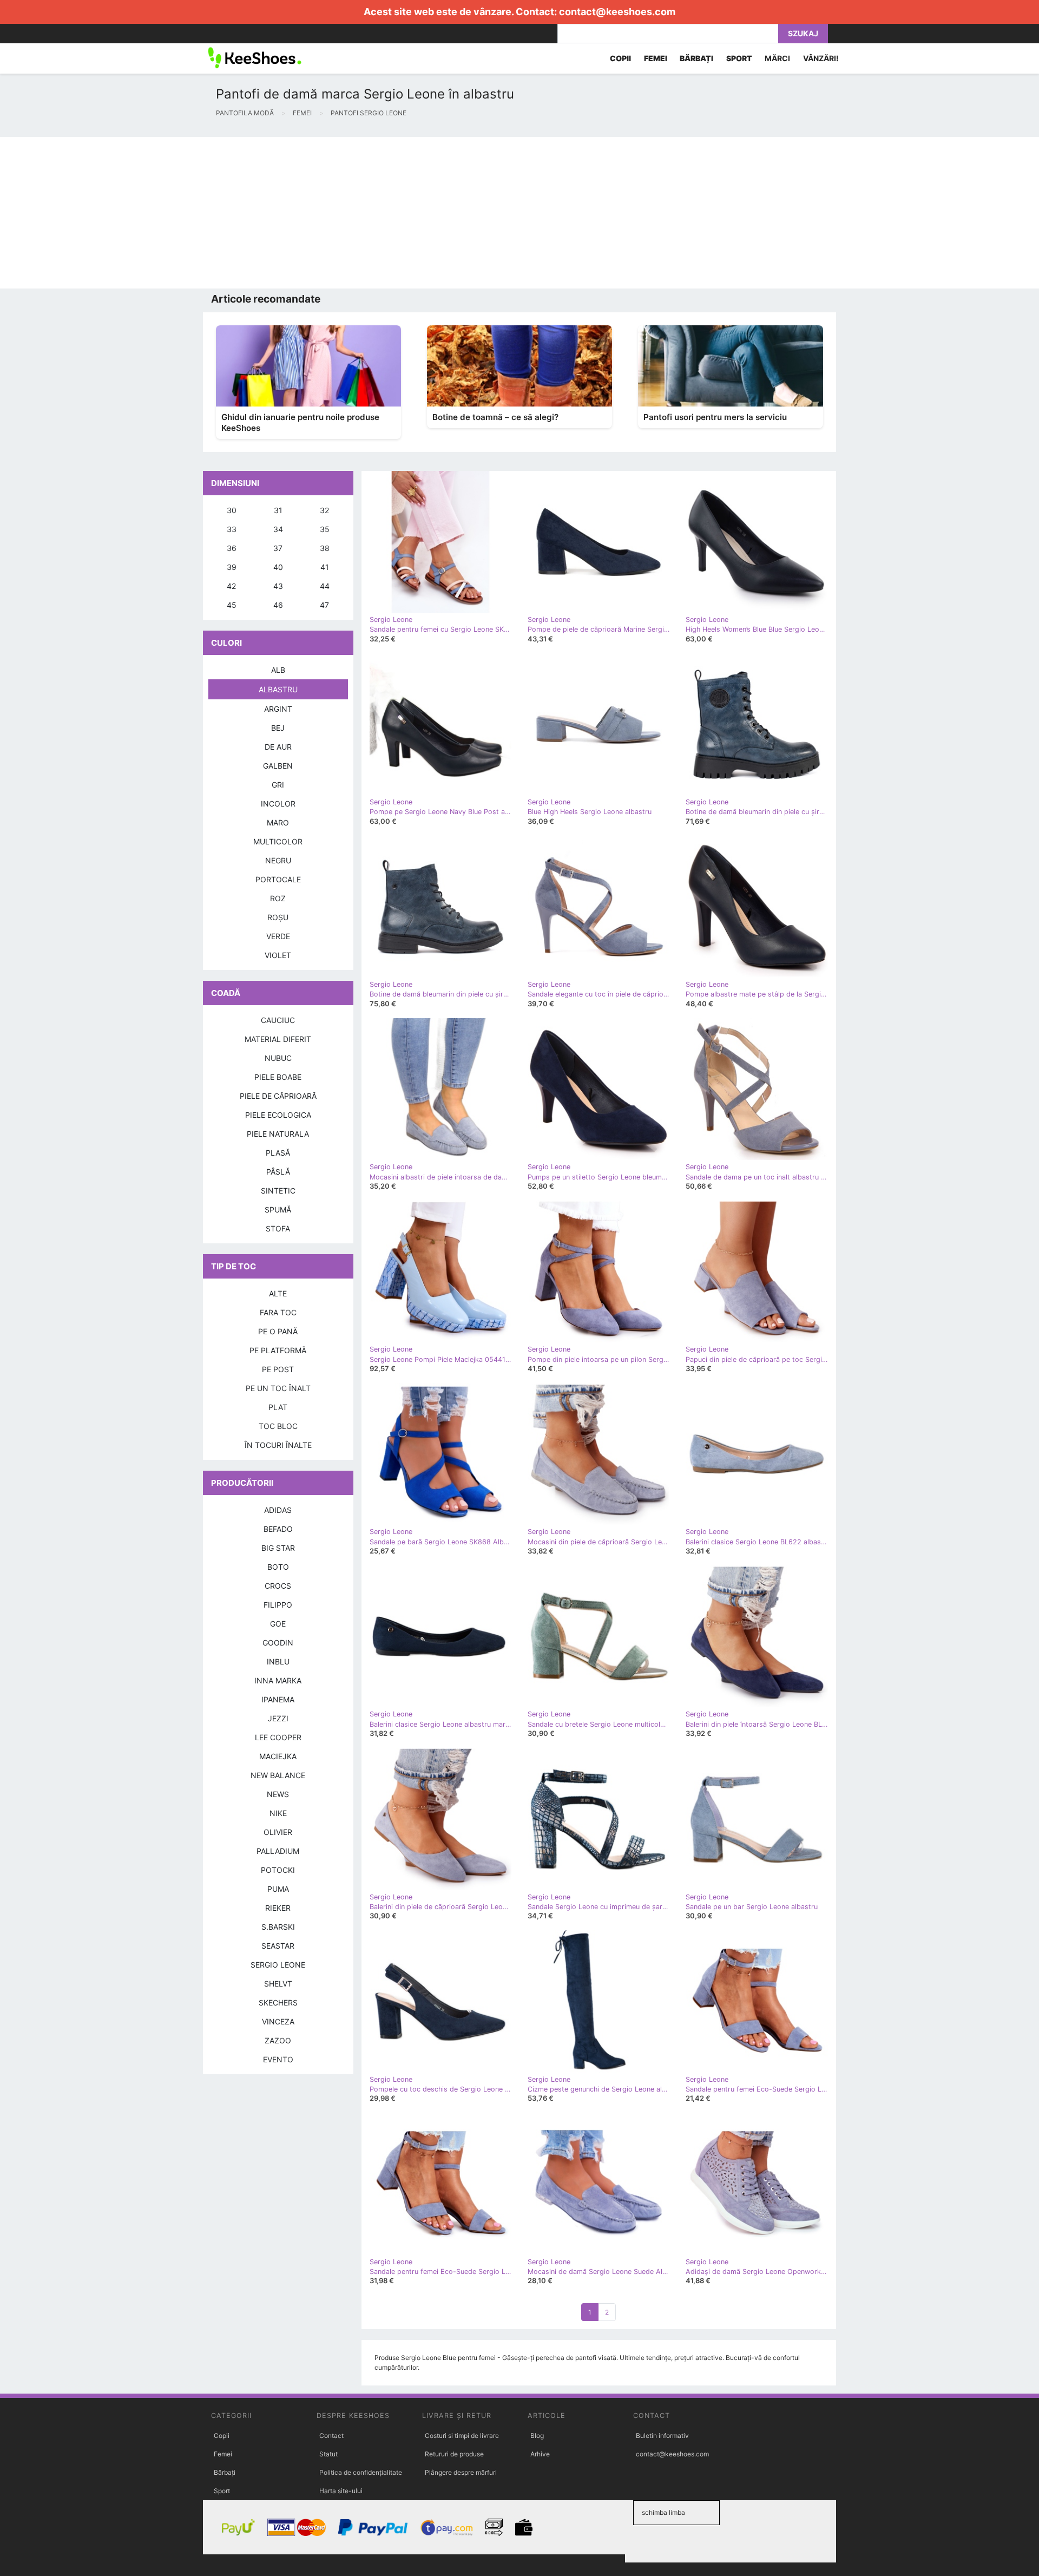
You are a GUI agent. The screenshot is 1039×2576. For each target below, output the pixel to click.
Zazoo (278, 2040)
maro (278, 822)
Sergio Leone (278, 1965)
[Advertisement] (325, 213)
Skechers (278, 2003)
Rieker (278, 1908)
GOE (278, 1624)
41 (325, 567)
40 (278, 567)
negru (278, 860)
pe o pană (278, 1331)
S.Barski (278, 1927)
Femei (223, 2454)
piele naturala (278, 1134)
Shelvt (278, 1984)
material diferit (278, 1039)
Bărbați (225, 2472)
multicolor (278, 841)
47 (324, 605)
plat (278, 1407)
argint (278, 709)
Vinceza (278, 2021)
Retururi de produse (454, 2454)
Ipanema (278, 1699)
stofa (278, 1228)
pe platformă (278, 1350)
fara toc (278, 1312)
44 (325, 586)
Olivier (278, 1832)
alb (278, 670)
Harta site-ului (341, 2491)
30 (232, 510)
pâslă (278, 1172)
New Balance (278, 1775)
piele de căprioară (278, 1096)
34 (278, 529)
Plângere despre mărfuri (461, 2472)
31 (278, 510)
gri (278, 785)
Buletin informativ (662, 2436)
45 (232, 605)
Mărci (777, 58)
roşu (278, 917)
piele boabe (278, 1077)
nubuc (278, 1058)
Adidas (278, 1510)
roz (278, 898)
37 (278, 548)
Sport (222, 2491)
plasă (278, 1153)
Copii (222, 2436)
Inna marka (278, 1680)
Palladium (278, 1851)
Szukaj (803, 33)
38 (325, 548)
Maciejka (278, 1756)
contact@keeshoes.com (617, 12)
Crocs (278, 1586)
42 (231, 586)
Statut (328, 2454)
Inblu (278, 1661)
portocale (278, 879)
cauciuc (278, 1020)
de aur (278, 747)
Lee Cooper (278, 1737)
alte (278, 1293)
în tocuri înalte (278, 1445)
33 (232, 529)
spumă (278, 1210)
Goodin (278, 1643)
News (278, 1794)
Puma (278, 1889)
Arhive (540, 2454)
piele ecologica (278, 1115)
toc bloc (278, 1426)
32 (324, 510)
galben (278, 766)
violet (278, 955)
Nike (278, 1813)
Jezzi (278, 1718)
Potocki (278, 1870)
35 (325, 529)
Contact (331, 2436)
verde (278, 936)
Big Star (278, 1548)
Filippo (278, 1605)
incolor (278, 804)
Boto (278, 1567)
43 (278, 586)
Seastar (278, 1946)
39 (232, 567)
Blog (537, 2436)
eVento (278, 2059)
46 (278, 605)
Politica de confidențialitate (361, 2472)
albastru (278, 689)
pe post (278, 1369)
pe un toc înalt (278, 1388)
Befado (278, 1529)
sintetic (278, 1191)
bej (278, 728)
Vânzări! (821, 58)
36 (232, 548)
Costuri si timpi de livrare (462, 2436)
